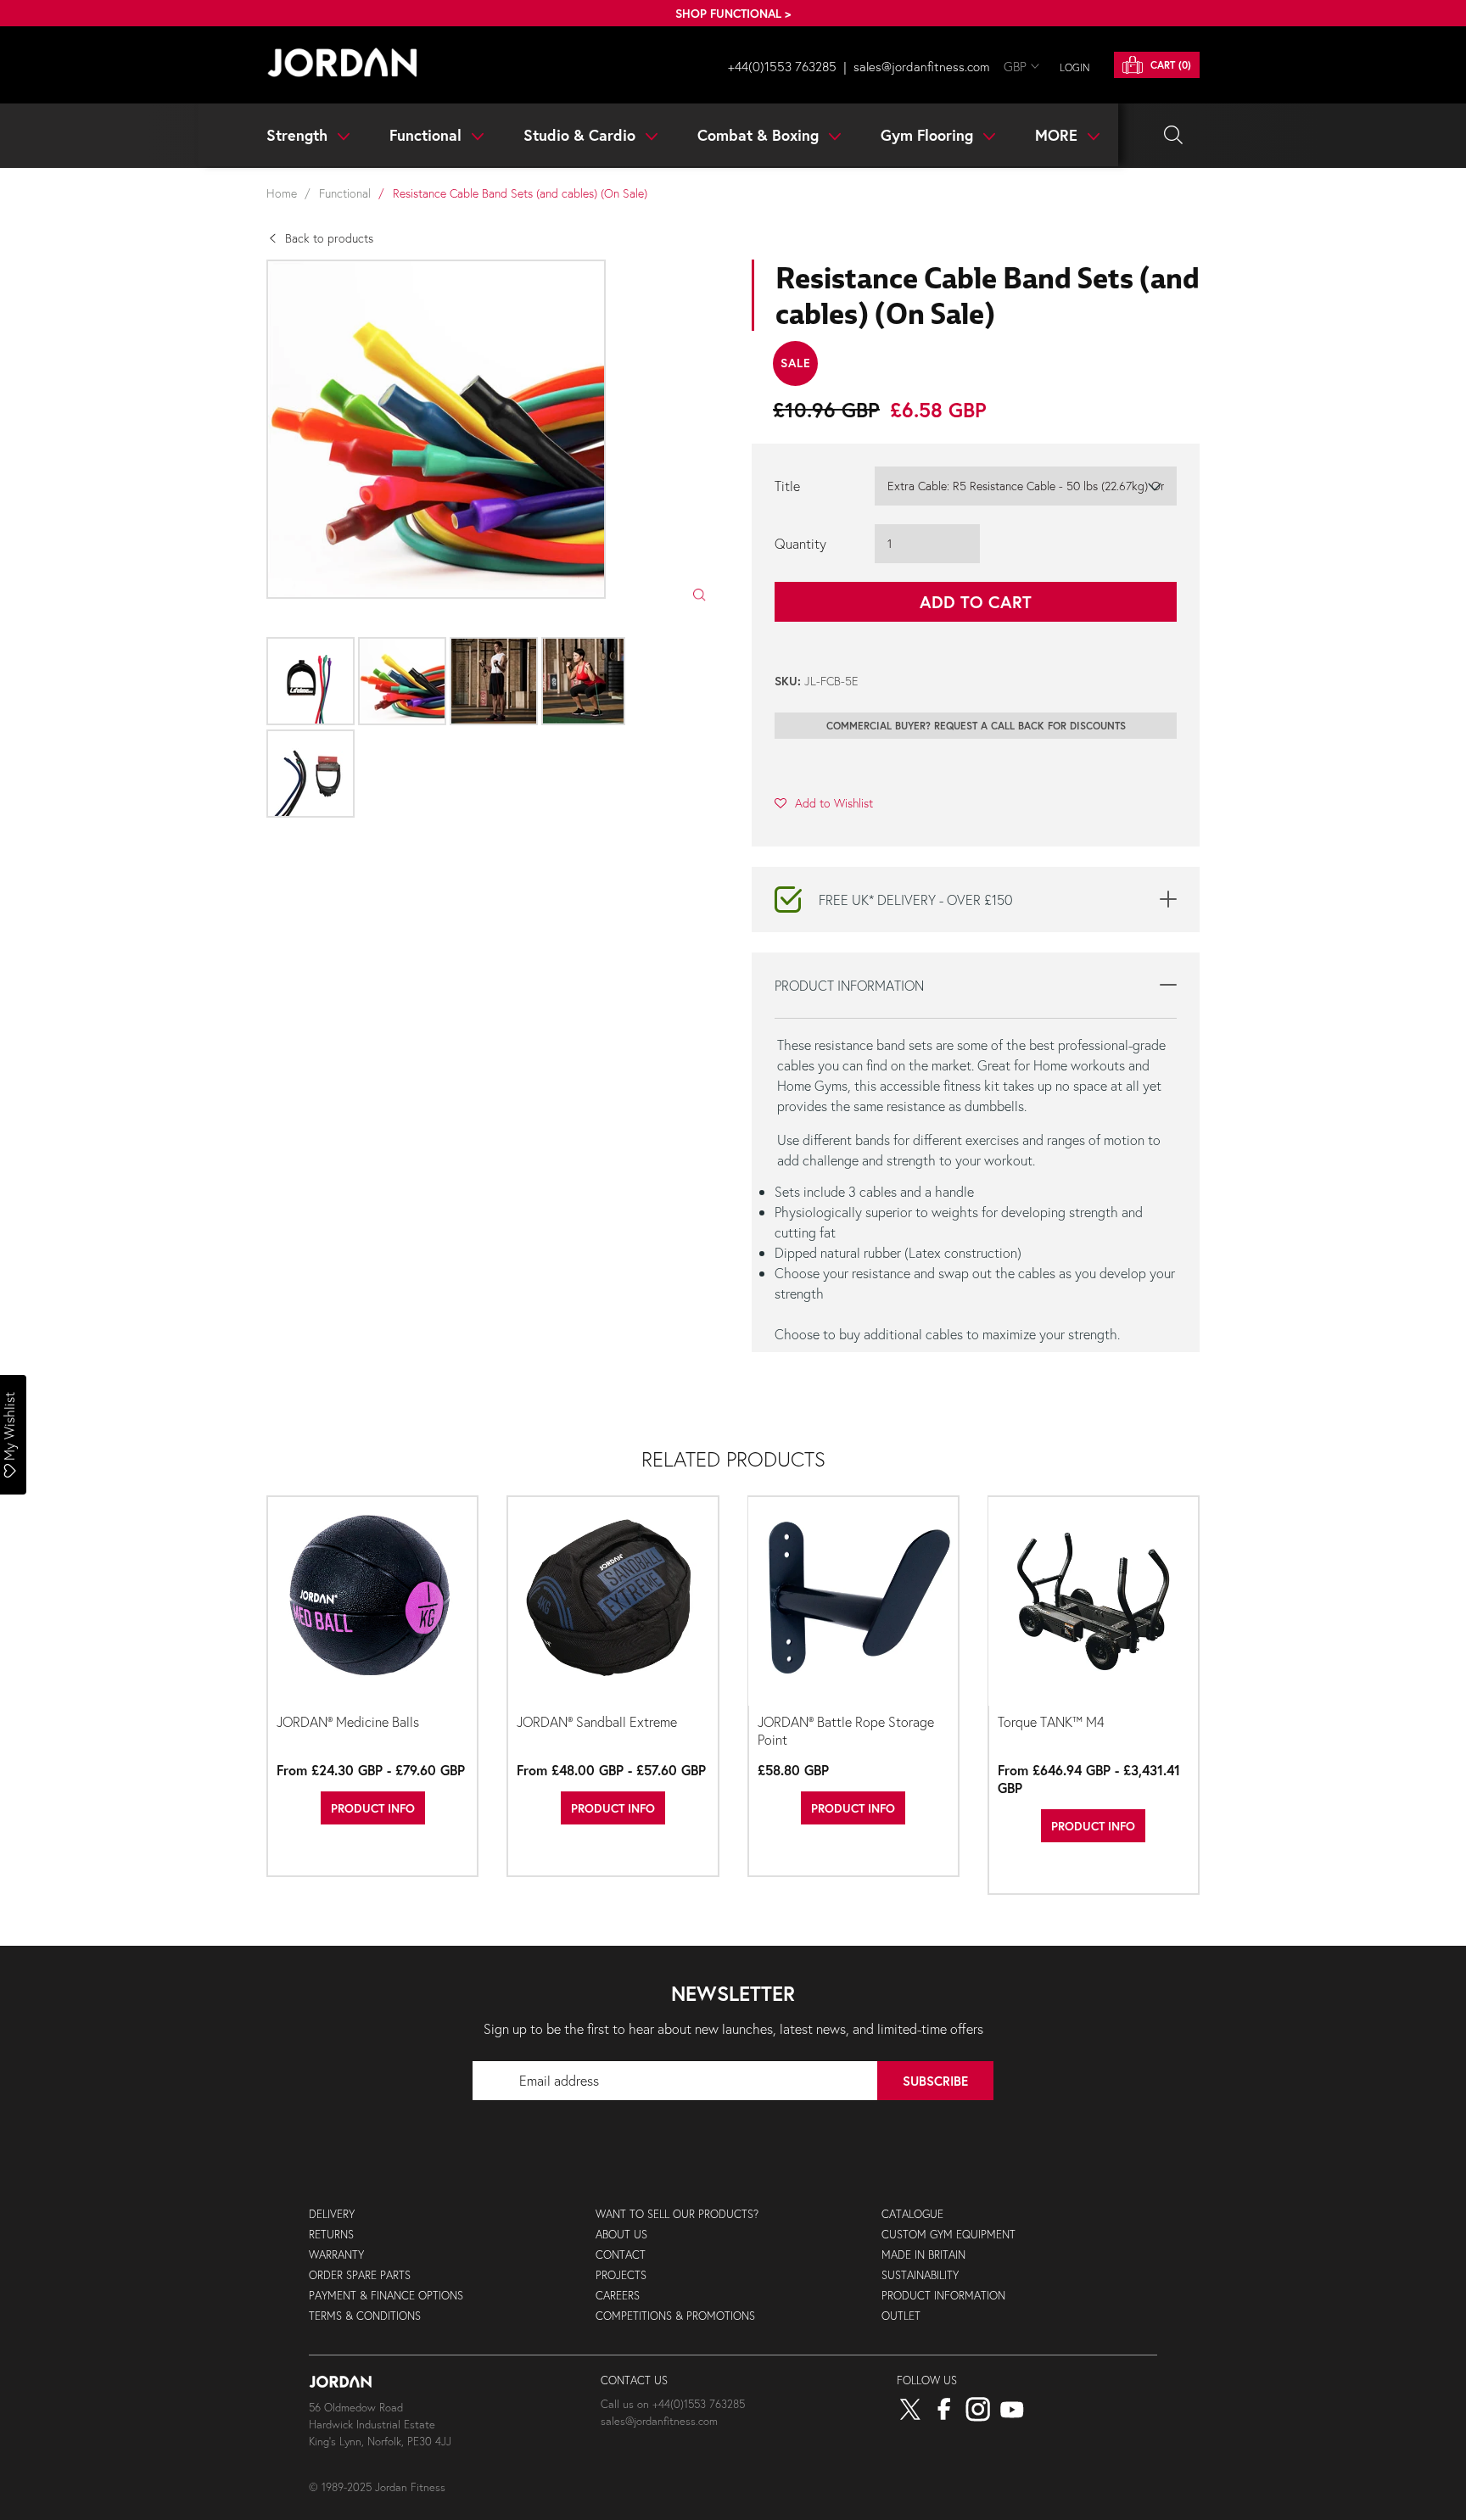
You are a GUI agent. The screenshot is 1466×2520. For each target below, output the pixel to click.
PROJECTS (621, 2275)
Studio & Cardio (582, 135)
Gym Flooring (929, 135)
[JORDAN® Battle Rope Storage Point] (853, 1603)
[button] (824, 802)
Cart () (1169, 65)
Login (1075, 67)
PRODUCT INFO (373, 1808)
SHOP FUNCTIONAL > (733, 13)
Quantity (800, 543)
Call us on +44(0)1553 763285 (673, 2404)
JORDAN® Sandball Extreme (597, 1721)
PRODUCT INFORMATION (943, 2296)
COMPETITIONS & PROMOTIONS (675, 2316)
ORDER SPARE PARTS (360, 2275)
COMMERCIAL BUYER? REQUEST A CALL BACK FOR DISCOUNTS (976, 726)
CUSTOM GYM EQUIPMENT (948, 2235)
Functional (428, 135)
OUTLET (901, 2316)
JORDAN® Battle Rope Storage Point (846, 1730)
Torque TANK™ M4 (1051, 1721)
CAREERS (618, 2296)
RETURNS (331, 2235)
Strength (299, 135)
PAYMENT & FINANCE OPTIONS (386, 2296)
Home (282, 193)
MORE (1058, 135)
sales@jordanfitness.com (922, 66)
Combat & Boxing (760, 135)
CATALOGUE (912, 2214)
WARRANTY (336, 2255)
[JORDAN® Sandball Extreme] (613, 1603)
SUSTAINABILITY (920, 2275)
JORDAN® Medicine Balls (348, 1721)
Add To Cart (976, 602)
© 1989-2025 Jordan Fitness (377, 2487)
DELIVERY (332, 2214)
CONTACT (621, 2255)
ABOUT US (621, 2235)
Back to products (329, 238)
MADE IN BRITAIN (923, 2255)
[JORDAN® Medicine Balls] (372, 1603)
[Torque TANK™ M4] (1094, 1603)
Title (787, 486)
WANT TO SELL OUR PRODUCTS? (677, 2214)
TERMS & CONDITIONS (365, 2316)
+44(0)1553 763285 (782, 66)
